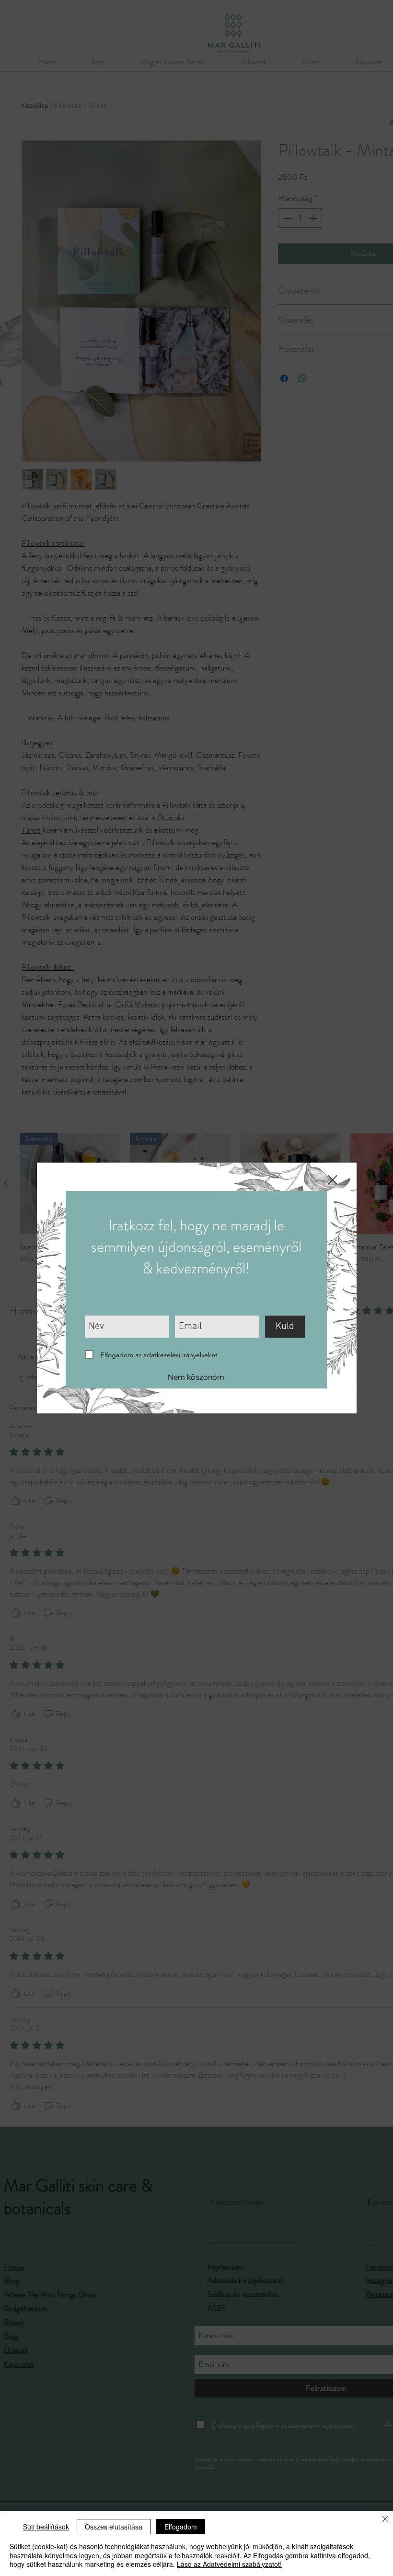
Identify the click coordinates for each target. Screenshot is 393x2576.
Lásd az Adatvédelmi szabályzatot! (229, 2564)
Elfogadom (181, 2527)
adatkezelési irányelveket (180, 1355)
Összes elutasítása (114, 2527)
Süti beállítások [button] (46, 2527)
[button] (333, 1180)
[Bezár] (385, 2520)
